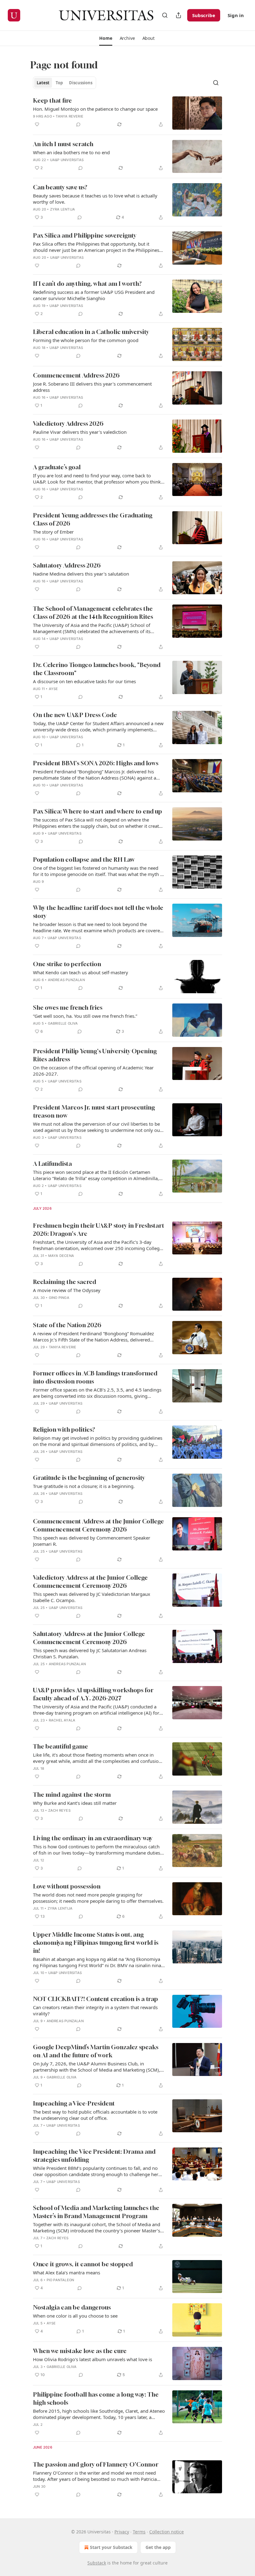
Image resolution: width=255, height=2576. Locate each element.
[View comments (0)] (78, 124)
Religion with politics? (64, 1429)
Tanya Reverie (70, 116)
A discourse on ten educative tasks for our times (84, 681)
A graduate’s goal (57, 467)
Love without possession (67, 1886)
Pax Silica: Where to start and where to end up (97, 811)
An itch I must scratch (63, 144)
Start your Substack (111, 2547)
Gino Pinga (59, 1298)
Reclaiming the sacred (65, 1282)
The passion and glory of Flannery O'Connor (96, 2464)
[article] (127, 113)
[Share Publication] (178, 15)
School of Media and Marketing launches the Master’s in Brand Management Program (96, 2212)
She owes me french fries (68, 1007)
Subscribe (204, 15)
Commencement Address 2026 (76, 375)
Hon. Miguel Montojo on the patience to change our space (95, 109)
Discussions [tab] (81, 83)
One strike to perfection (67, 964)
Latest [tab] (43, 83)
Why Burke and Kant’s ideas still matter (75, 1803)
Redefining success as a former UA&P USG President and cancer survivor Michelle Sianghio (94, 295)
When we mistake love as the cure (80, 2351)
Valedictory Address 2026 (68, 423)
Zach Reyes (59, 1810)
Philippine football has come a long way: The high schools (96, 2398)
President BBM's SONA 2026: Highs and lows (96, 763)
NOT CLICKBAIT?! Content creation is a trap (95, 1999)
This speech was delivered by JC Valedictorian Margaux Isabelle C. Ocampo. (92, 1597)
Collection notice (167, 2532)
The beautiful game (60, 1746)
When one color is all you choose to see (75, 2316)
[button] (106, 38)
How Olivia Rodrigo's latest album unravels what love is (93, 2359)
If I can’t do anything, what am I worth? (87, 283)
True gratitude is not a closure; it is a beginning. (84, 1486)
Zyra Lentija (63, 209)
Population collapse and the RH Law (84, 859)
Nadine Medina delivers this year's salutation (81, 574)
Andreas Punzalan (66, 980)
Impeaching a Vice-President (74, 2103)
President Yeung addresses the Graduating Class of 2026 (93, 519)
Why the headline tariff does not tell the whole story (98, 912)
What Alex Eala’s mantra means (67, 2273)
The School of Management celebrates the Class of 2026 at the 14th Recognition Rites (93, 612)
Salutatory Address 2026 (67, 565)
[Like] (37, 124)
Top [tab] (59, 83)
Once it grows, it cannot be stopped (83, 2264)
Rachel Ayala (62, 1720)
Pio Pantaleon (60, 2280)
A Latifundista (52, 1163)
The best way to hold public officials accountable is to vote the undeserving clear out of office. (95, 2115)
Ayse (53, 689)
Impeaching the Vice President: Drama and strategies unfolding (94, 2155)
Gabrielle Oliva (63, 1023)
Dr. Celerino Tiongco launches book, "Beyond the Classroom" (97, 669)
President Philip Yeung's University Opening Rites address (95, 1055)
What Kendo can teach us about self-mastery (81, 972)
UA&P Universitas (67, 160)
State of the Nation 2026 (67, 1325)
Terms (139, 2532)
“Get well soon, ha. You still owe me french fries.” (85, 1016)
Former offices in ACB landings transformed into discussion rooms (95, 1377)
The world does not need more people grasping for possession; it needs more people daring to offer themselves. (98, 1898)
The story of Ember (53, 532)
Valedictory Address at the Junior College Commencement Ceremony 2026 (90, 1581)
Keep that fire (52, 100)
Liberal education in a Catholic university (91, 332)
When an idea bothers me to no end (71, 152)
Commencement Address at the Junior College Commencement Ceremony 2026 (98, 1525)
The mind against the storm (72, 1794)
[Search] (165, 15)
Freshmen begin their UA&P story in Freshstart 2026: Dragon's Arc (99, 1229)
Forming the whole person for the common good (86, 340)
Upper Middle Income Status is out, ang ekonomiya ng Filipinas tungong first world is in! (96, 1942)
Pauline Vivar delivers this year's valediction (80, 432)
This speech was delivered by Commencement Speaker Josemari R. (92, 1541)
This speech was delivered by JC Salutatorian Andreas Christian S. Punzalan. (90, 1653)
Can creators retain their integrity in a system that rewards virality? (95, 2010)
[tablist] (65, 83)
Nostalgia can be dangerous (72, 2307)
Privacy (122, 2532)
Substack (97, 2563)
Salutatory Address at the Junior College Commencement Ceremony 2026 (89, 1638)
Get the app (158, 2547)
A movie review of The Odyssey (67, 1290)
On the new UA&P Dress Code (75, 715)
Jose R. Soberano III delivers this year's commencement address (92, 387)
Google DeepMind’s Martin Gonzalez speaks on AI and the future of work (96, 2051)
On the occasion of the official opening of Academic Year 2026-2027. (93, 1071)
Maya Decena (61, 1256)
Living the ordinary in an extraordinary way (93, 1838)
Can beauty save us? (60, 187)
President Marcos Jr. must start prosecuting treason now (94, 1111)
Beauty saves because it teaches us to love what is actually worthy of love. (95, 199)
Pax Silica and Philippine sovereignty (85, 235)
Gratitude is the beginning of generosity (89, 1478)
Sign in (236, 15)
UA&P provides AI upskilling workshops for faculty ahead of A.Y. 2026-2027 (93, 1694)
